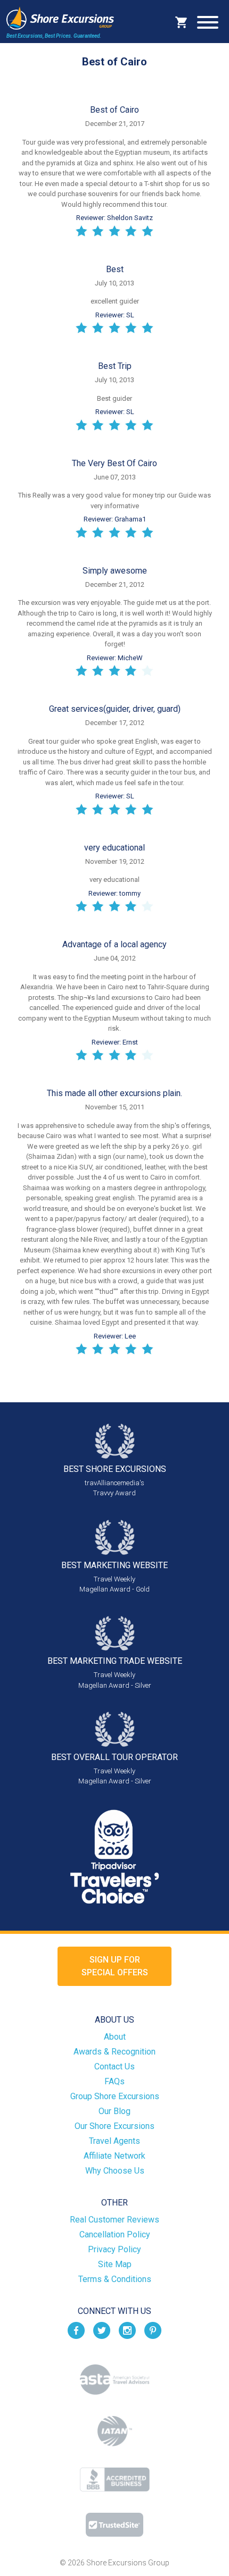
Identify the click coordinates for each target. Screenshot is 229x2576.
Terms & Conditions (115, 2279)
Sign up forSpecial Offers (115, 1966)
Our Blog (114, 2111)
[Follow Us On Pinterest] (153, 2330)
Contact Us (114, 2066)
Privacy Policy (114, 2249)
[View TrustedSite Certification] (114, 2525)
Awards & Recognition (114, 2052)
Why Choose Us (115, 2171)
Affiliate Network (114, 2156)
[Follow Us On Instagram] (127, 2330)
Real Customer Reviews (114, 2220)
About (115, 2037)
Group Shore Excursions (115, 2096)
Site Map (115, 2264)
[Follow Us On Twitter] (102, 2330)
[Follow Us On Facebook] (76, 2330)
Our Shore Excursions (114, 2126)
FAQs (114, 2081)
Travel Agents (114, 2141)
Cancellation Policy (115, 2234)
